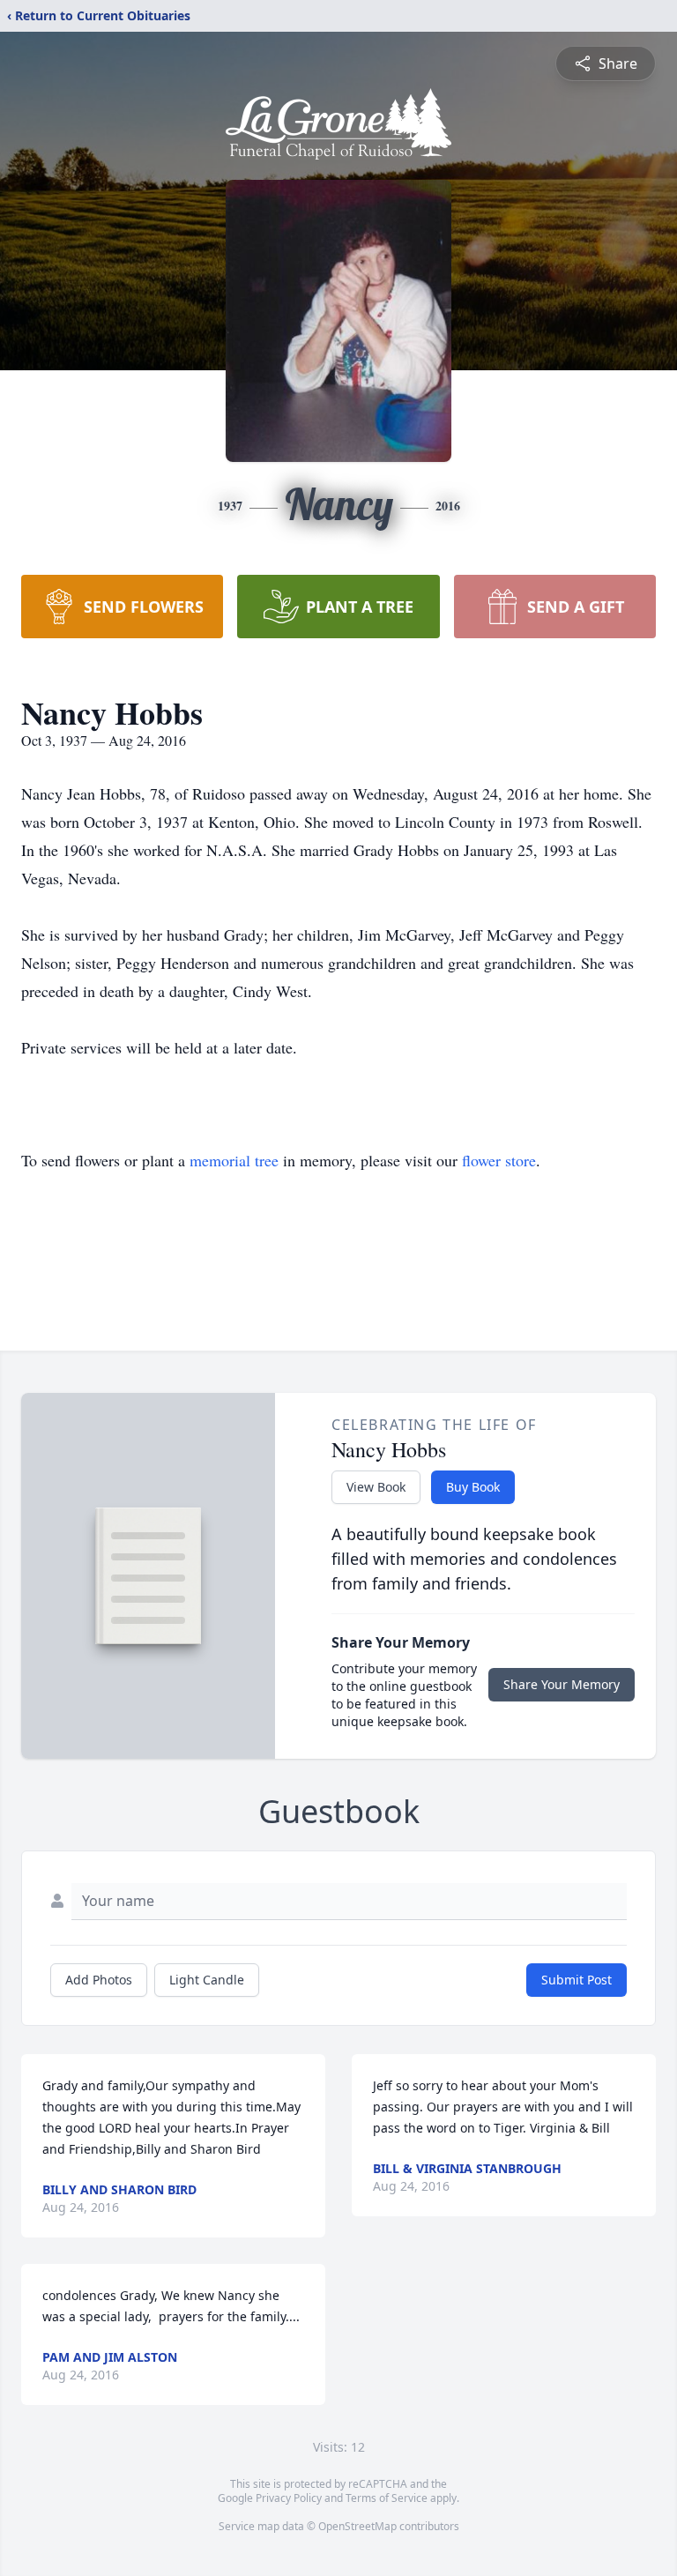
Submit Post (577, 1980)
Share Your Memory (562, 1684)
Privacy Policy (289, 2498)
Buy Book (473, 1487)
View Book (376, 1487)
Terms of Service (387, 2498)
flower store (499, 1160)
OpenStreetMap (357, 2526)
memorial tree (234, 1160)
